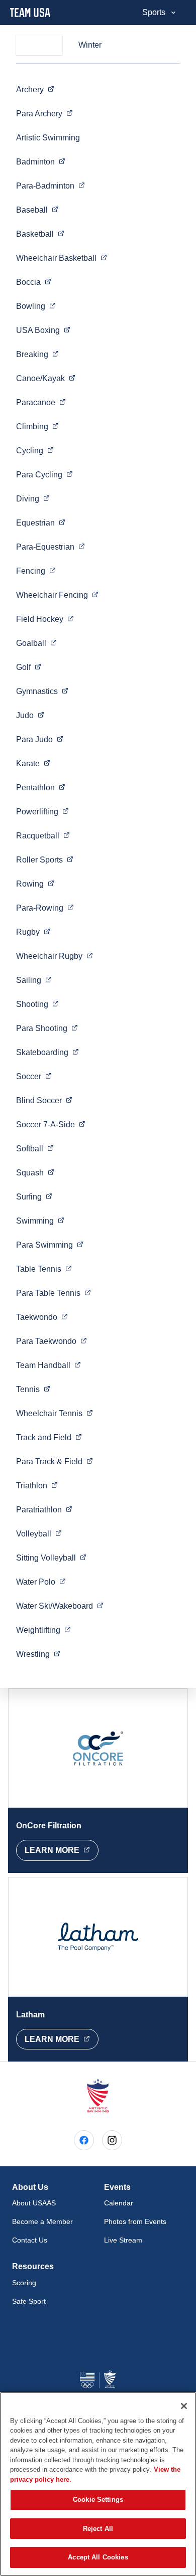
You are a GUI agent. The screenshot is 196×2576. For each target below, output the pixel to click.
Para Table (54, 1293)
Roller (45, 860)
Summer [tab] (39, 45)
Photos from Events (135, 2221)
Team (48, 1365)
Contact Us (30, 2240)
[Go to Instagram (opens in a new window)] (112, 2140)
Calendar (119, 2203)
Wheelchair (62, 258)
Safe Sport (29, 2301)
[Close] (184, 2406)
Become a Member (42, 2221)
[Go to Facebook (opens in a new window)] (84, 2140)
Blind (44, 1100)
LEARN (62, 1850)
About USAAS (34, 2203)
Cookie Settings (98, 2500)
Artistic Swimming (48, 138)
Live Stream (123, 2240)
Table (44, 1269)
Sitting (51, 1558)
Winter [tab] (90, 45)
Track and (49, 1437)
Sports (154, 12)
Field (45, 619)
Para (44, 113)
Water (41, 1582)
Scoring (24, 2283)
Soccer (51, 1124)
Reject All (98, 2529)
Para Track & (55, 1461)
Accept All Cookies (98, 2557)
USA (43, 330)
